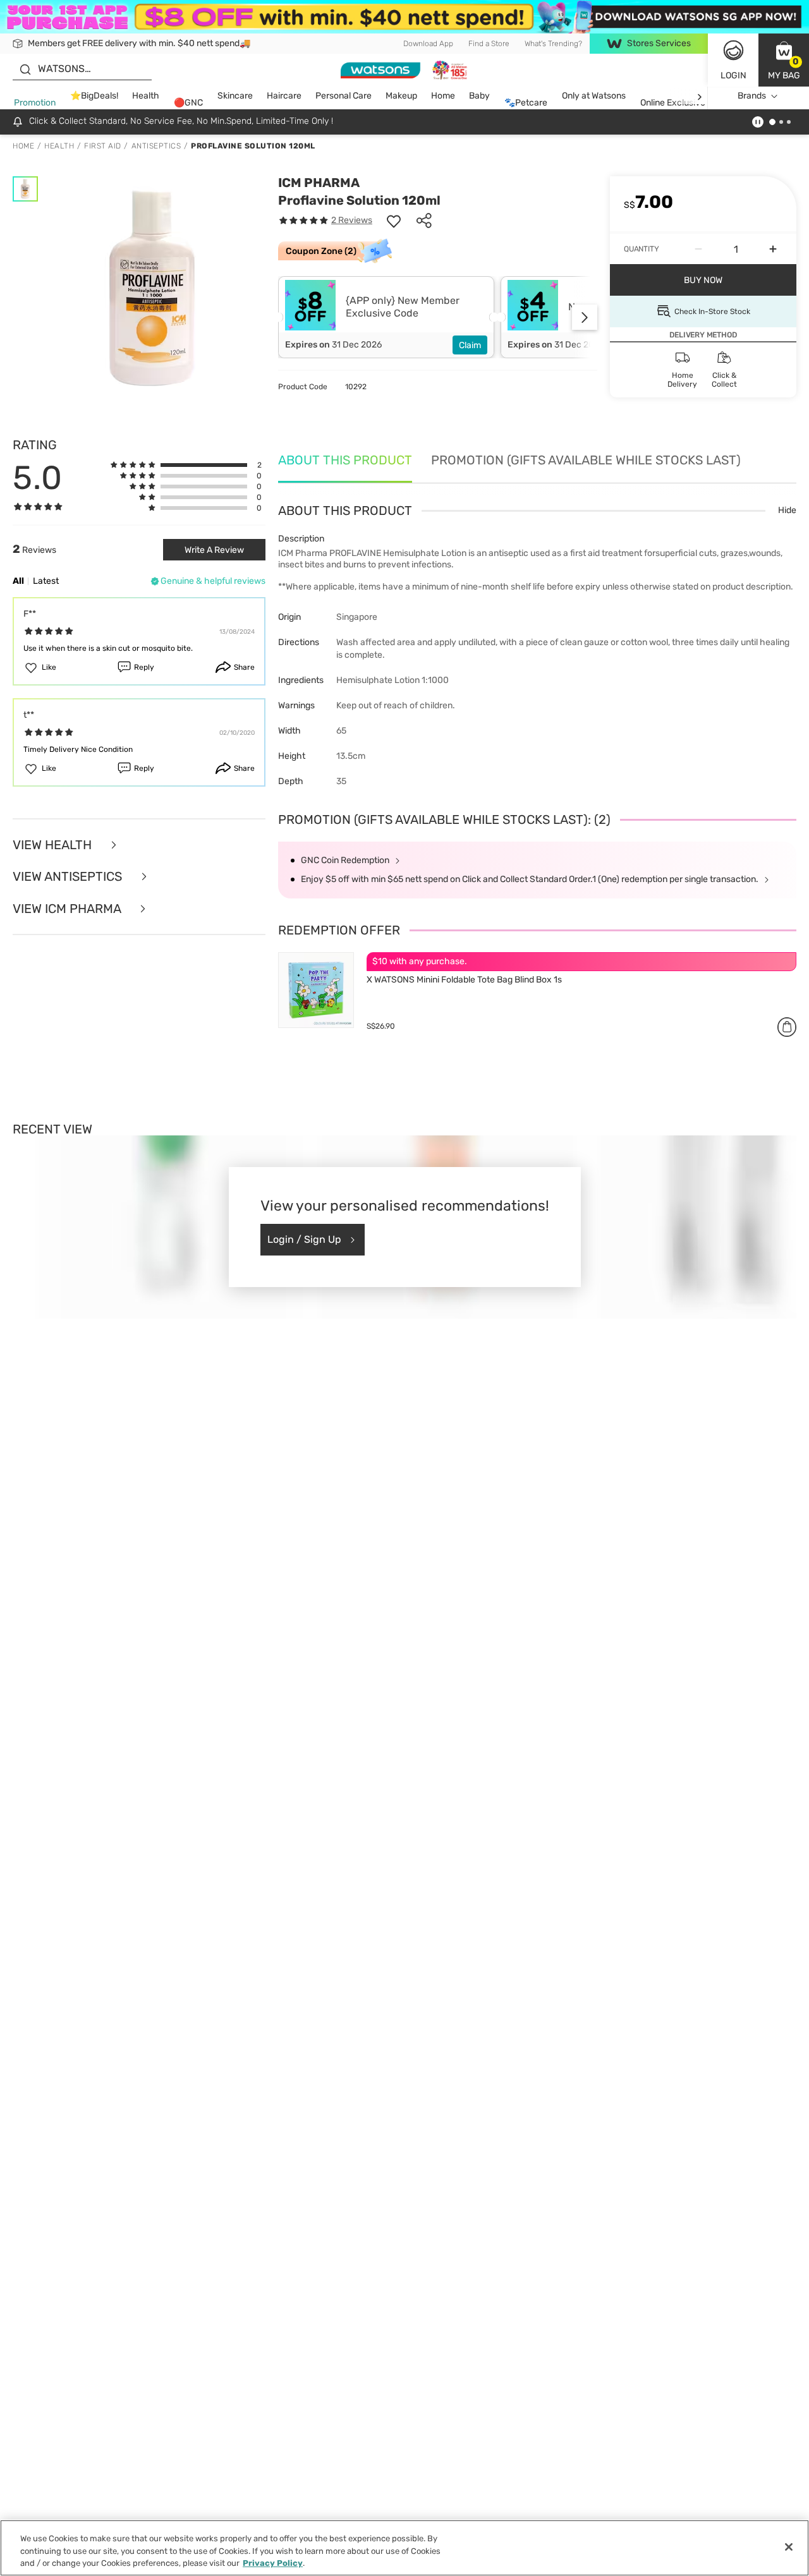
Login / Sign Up (304, 1239)
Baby (479, 96)
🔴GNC (188, 103)
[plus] (773, 249)
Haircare (284, 96)
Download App (428, 44)
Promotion (35, 103)
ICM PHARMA (319, 183)
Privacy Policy (273, 2563)
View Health (54, 845)
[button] (784, 60)
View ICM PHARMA (68, 909)
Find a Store (489, 44)
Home (443, 96)
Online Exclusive (673, 103)
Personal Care (344, 96)
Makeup (401, 96)
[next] (699, 96)
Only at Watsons (594, 96)
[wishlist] (394, 221)
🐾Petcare (526, 103)
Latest (46, 581)
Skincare (235, 96)
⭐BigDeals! (94, 96)
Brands (752, 96)
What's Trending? (553, 44)
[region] (404, 2548)
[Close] (789, 2547)
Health (146, 96)
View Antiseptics (69, 877)
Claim (470, 345)
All (18, 581)
